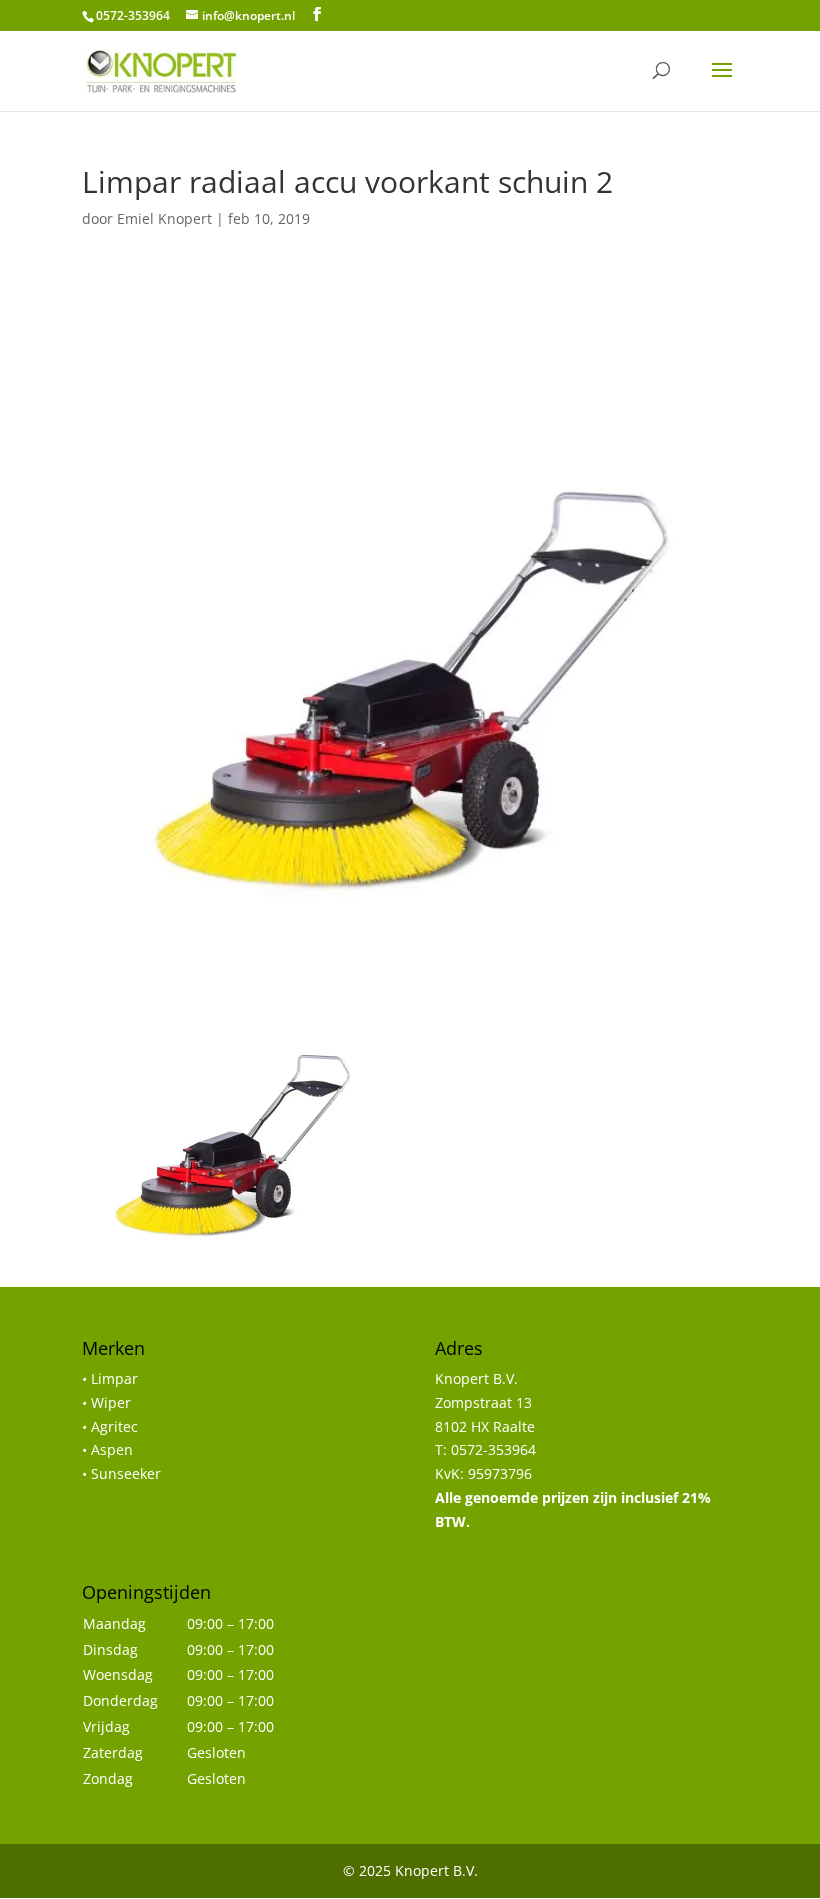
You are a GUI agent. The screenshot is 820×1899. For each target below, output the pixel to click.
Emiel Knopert (164, 218)
